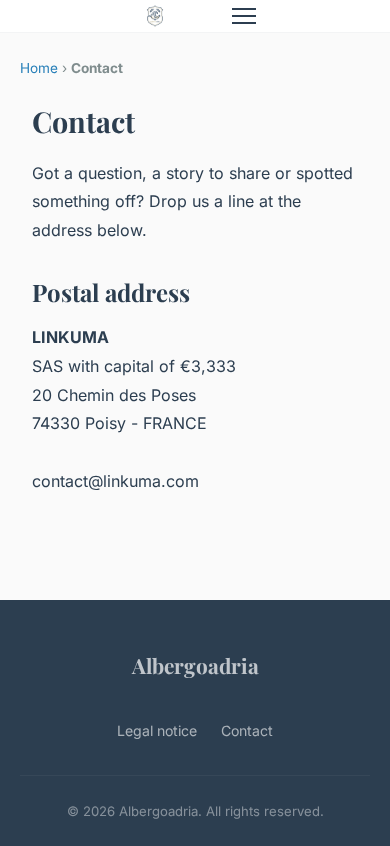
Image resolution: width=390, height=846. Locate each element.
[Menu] (244, 16)
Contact (247, 730)
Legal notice (157, 730)
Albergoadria (195, 665)
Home (39, 68)
